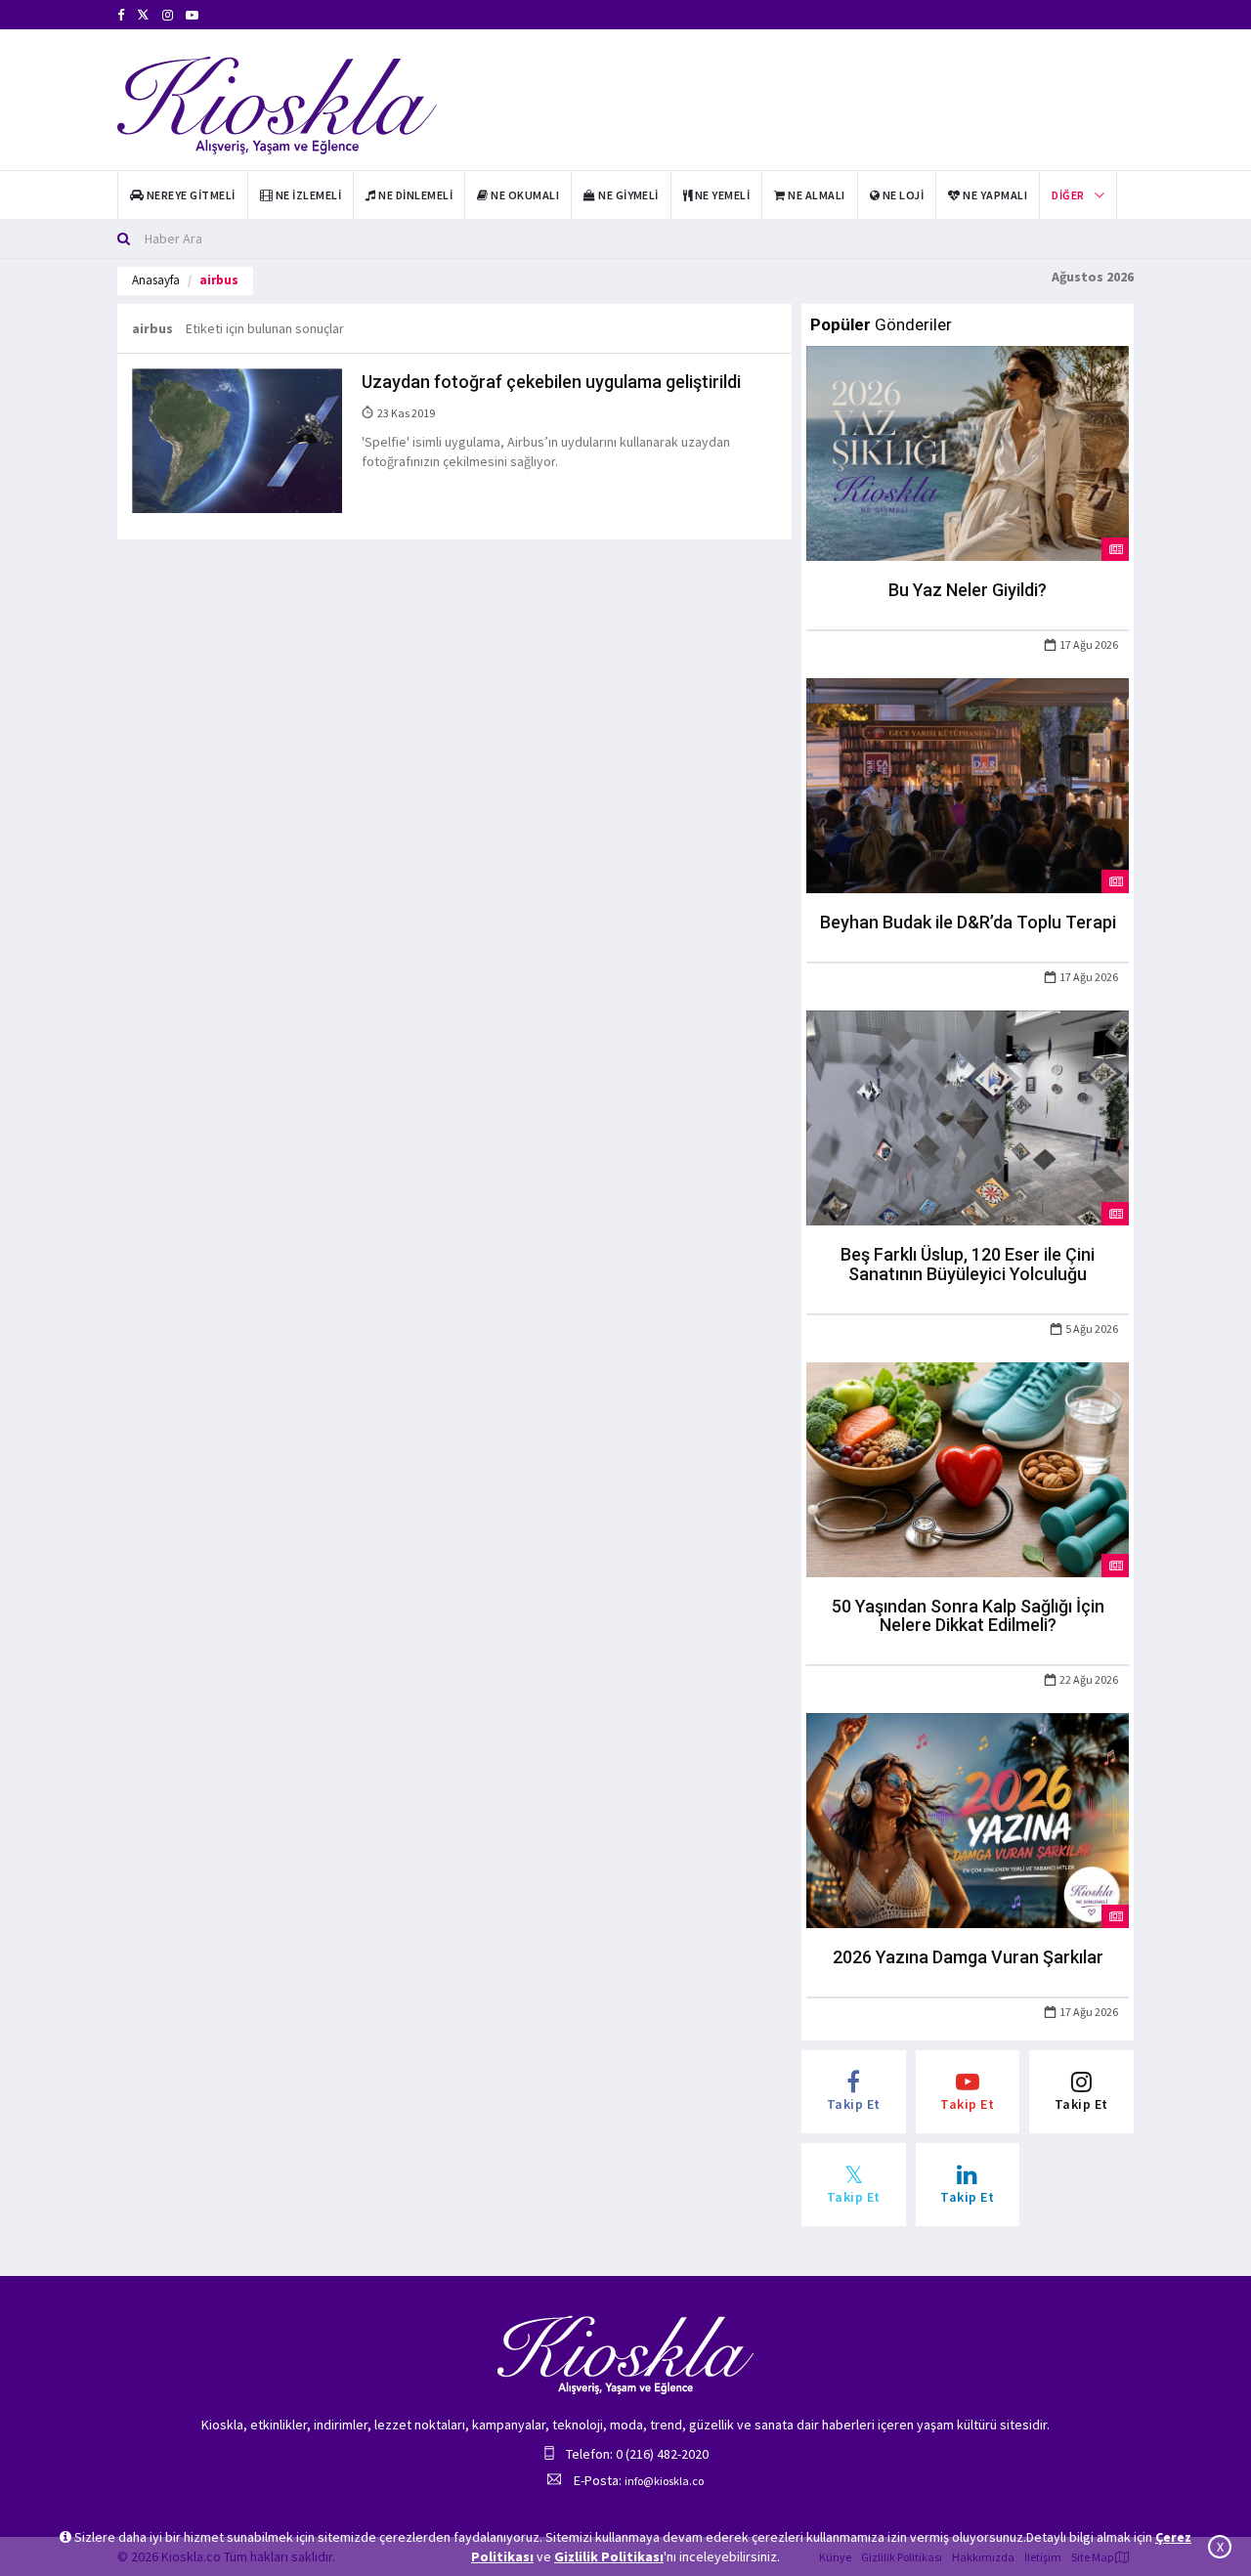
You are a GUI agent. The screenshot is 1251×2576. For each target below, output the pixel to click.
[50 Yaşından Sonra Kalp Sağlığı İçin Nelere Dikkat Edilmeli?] (968, 1468)
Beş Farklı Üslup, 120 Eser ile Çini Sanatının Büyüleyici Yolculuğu (968, 1264)
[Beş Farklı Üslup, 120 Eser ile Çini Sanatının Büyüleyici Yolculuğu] (968, 1116)
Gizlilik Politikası (609, 2556)
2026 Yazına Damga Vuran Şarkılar (968, 1957)
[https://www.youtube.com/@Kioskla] (192, 15)
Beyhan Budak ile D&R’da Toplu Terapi (968, 922)
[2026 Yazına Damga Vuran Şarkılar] (968, 1820)
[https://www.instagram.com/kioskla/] (168, 15)
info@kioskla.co (664, 2481)
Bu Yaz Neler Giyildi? (968, 590)
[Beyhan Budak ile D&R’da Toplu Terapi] (968, 785)
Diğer (1068, 195)
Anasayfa (156, 280)
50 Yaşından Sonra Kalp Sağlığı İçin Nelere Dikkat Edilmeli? (968, 1616)
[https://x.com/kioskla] (143, 15)
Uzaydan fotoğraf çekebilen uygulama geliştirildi (551, 382)
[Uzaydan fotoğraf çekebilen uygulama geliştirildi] (237, 440)
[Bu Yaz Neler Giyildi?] (968, 452)
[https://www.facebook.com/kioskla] (121, 15)
